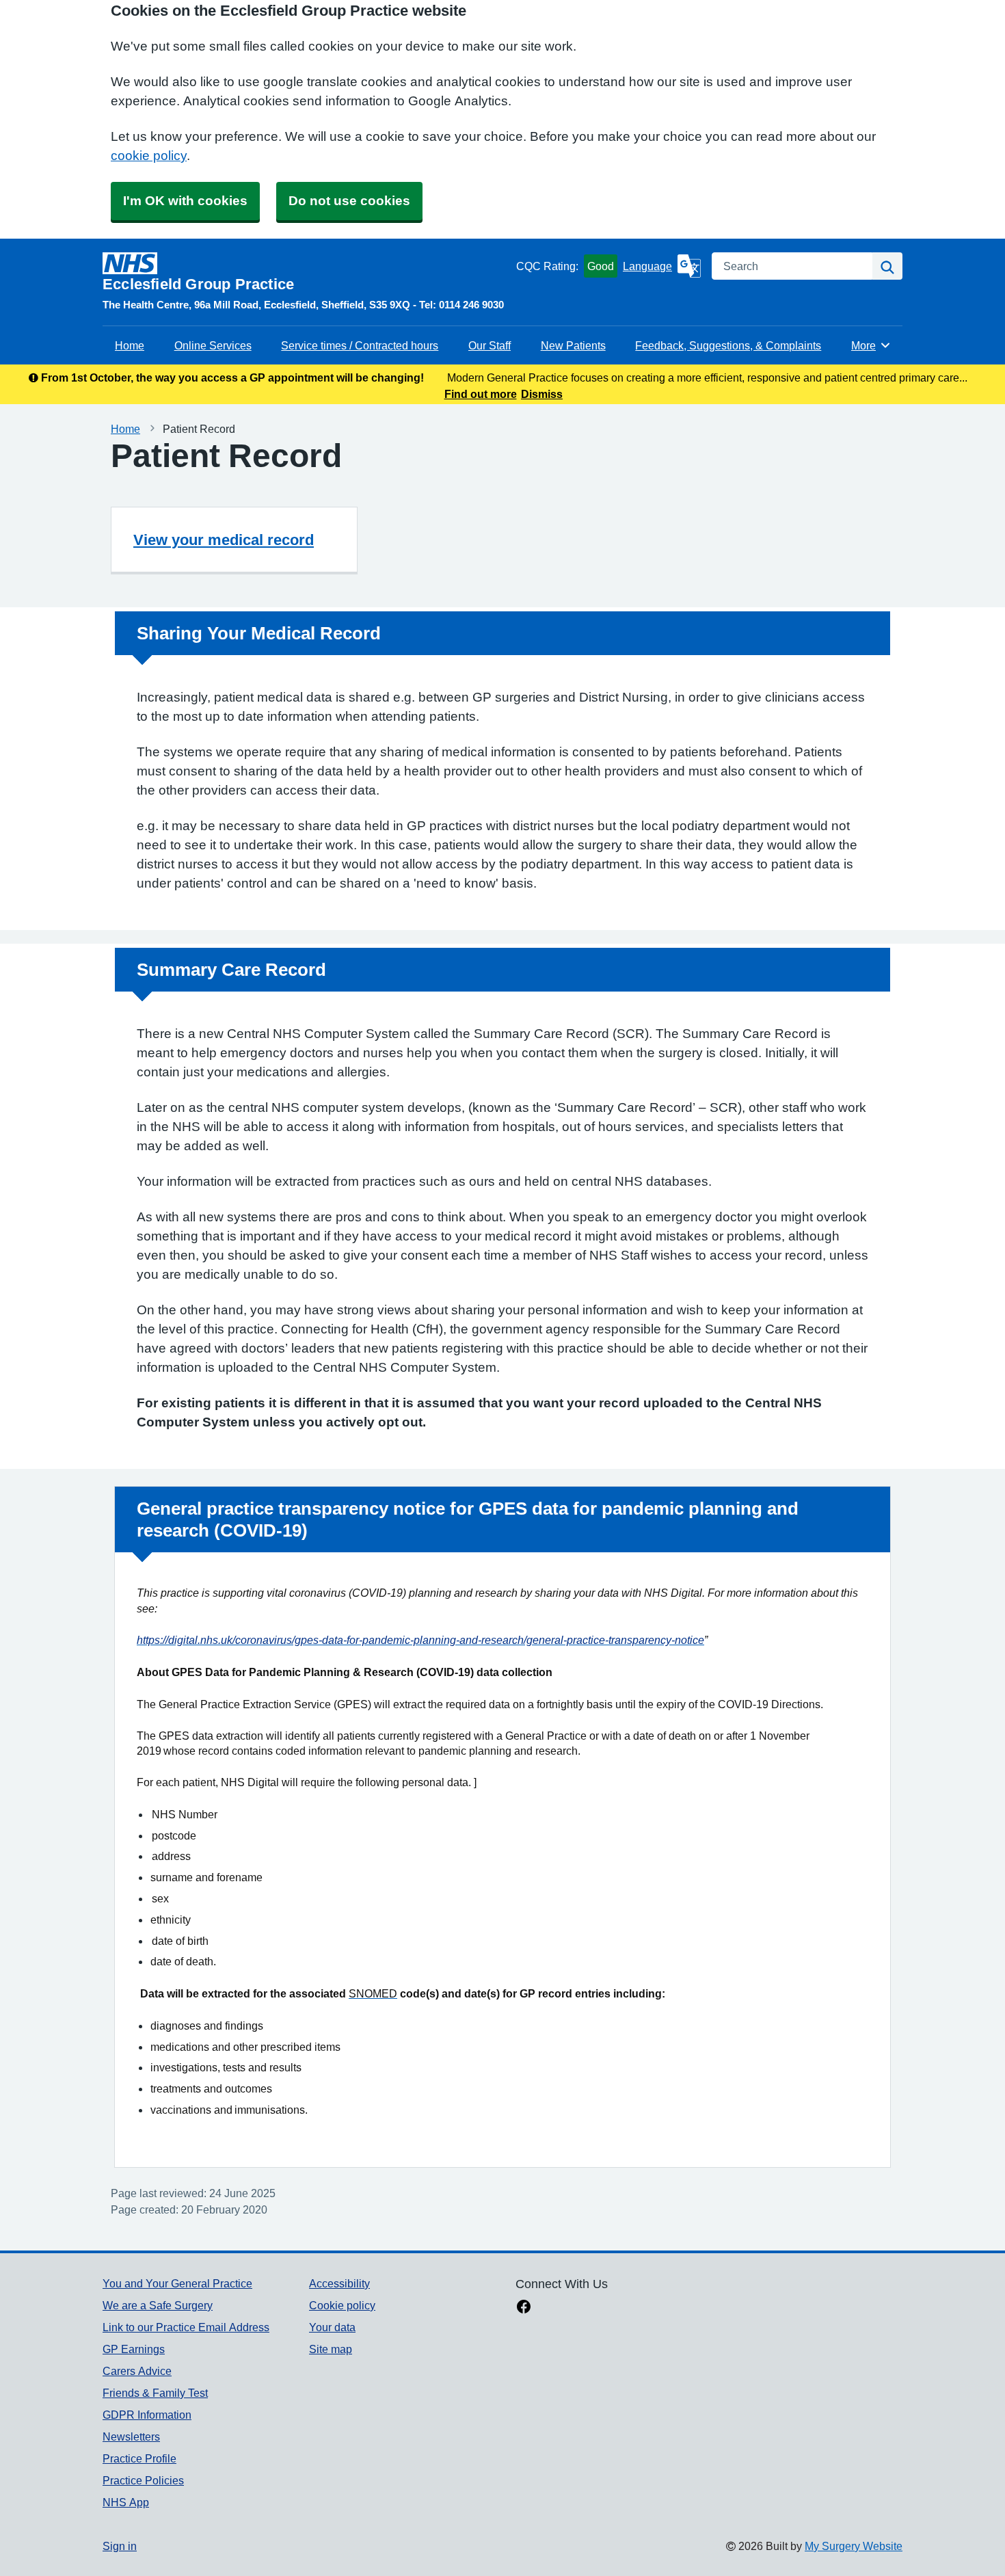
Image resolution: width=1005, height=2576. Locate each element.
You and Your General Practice (177, 2283)
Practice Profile (139, 2458)
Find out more (481, 394)
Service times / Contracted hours (360, 345)
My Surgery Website (854, 2546)
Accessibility (339, 2283)
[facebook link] (524, 2308)
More (871, 345)
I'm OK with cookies (185, 201)
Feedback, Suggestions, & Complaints (728, 345)
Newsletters (131, 2436)
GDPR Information (147, 2415)
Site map (331, 2349)
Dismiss (542, 394)
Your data (332, 2327)
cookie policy (149, 156)
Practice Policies (143, 2480)
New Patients (573, 345)
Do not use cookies (349, 201)
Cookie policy (342, 2305)
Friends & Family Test (155, 2393)
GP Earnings (134, 2349)
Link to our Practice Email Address (186, 2327)
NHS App (126, 2502)
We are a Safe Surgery (158, 2305)
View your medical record (224, 540)
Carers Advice (137, 2371)
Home (130, 345)
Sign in (120, 2546)
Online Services (213, 345)
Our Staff (490, 345)
